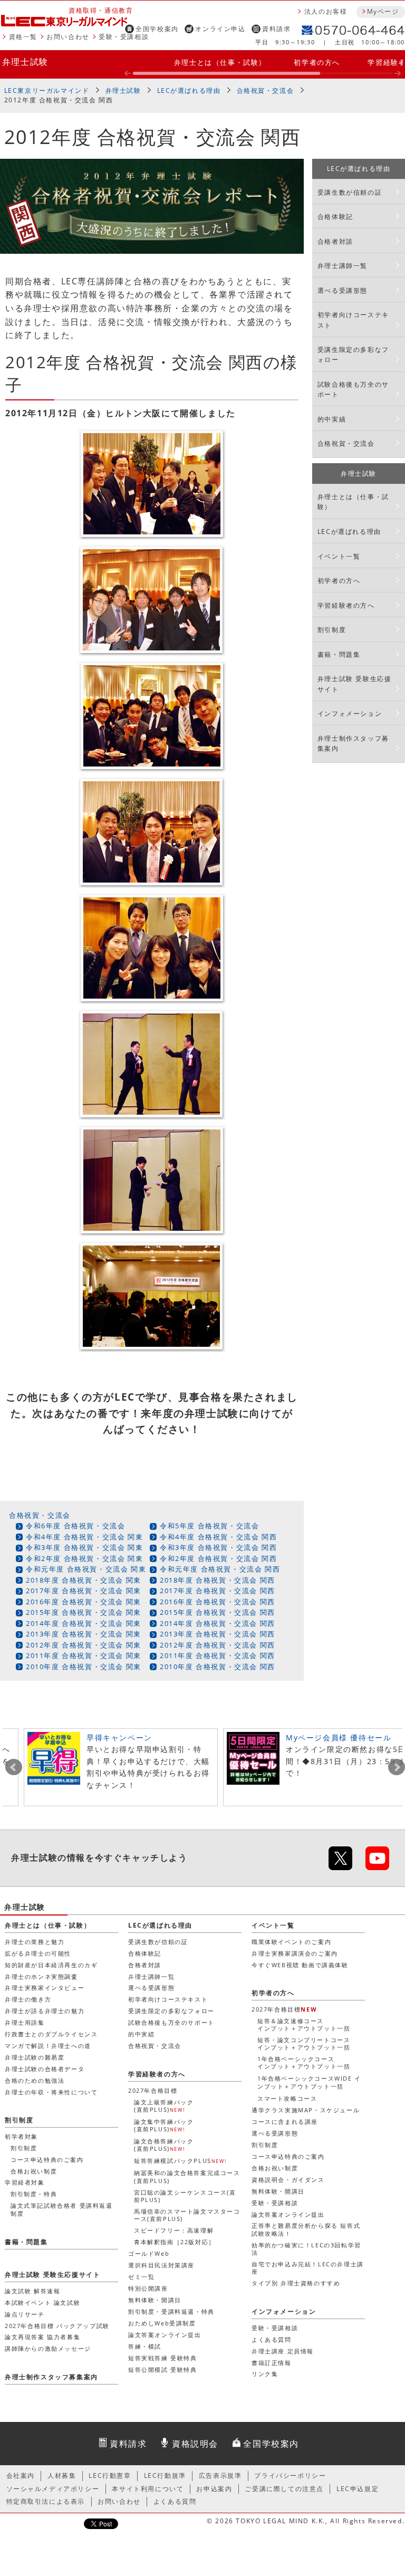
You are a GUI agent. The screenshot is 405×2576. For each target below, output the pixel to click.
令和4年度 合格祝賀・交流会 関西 (218, 1537)
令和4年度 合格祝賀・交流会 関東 (84, 1537)
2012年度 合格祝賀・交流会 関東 (84, 1645)
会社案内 (21, 2476)
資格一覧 (23, 37)
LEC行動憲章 (110, 2476)
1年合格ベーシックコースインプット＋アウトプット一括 (304, 2062)
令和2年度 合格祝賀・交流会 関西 (218, 1558)
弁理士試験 (25, 62)
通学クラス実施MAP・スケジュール (306, 2110)
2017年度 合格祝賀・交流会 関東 (84, 1591)
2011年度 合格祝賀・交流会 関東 (84, 1655)
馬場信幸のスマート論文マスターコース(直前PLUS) (187, 2215)
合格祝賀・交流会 (266, 90)
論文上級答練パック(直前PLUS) (164, 2106)
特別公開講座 (148, 2288)
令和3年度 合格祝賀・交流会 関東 (84, 1547)
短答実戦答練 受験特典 (163, 2358)
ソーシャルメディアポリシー (53, 2489)
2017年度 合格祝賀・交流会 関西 (218, 1591)
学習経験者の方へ (346, 605)
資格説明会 (195, 2444)
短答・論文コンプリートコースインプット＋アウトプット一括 (304, 2043)
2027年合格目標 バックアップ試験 (57, 2326)
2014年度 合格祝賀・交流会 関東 (84, 1623)
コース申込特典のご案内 (288, 2156)
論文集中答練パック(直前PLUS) (164, 2125)
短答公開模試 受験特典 (163, 2369)
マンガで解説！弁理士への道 (48, 2046)
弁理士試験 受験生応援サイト (355, 684)
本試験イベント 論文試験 (42, 2302)
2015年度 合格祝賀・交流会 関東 (84, 1612)
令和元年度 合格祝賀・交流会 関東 (86, 1569)
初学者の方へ (317, 62)
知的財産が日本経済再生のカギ (51, 1965)
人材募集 (62, 2476)
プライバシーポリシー (290, 2476)
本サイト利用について (148, 2489)
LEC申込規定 (358, 2489)
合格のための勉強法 (35, 2080)
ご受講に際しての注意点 (284, 2489)
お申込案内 (214, 2489)
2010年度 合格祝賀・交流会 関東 (84, 1667)
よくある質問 (272, 2339)
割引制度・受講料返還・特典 (171, 2311)
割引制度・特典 (34, 2194)
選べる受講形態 (343, 290)
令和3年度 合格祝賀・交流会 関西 (218, 1547)
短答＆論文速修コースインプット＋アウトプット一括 (304, 2024)
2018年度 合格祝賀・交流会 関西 (218, 1580)
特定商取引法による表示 (46, 2501)
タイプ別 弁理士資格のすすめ (296, 2283)
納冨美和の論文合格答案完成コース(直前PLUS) (187, 2176)
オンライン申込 (220, 29)
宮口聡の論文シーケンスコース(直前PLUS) (185, 2196)
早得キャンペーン (119, 1737)
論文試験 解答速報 (32, 2291)
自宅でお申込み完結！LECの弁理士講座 (308, 2268)
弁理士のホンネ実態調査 (41, 1976)
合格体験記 (335, 217)
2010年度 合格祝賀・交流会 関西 (218, 1667)
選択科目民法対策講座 (161, 2265)
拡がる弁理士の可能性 (38, 1953)
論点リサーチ (25, 2314)
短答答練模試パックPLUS (180, 2161)
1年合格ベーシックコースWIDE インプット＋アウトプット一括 (309, 2082)
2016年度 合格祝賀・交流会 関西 (218, 1602)
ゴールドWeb (149, 2253)
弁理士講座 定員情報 (283, 2351)
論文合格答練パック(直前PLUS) (164, 2145)
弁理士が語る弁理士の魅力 (45, 2011)
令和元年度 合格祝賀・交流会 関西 (220, 1569)
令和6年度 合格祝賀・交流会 (75, 1526)
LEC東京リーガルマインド (47, 90)
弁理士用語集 (25, 2022)
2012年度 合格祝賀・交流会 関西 (218, 1645)
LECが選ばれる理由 (189, 90)
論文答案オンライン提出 (288, 2214)
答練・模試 (145, 2346)
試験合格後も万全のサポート (353, 389)
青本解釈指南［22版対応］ (175, 2242)
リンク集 (265, 2374)
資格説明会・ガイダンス (288, 2180)
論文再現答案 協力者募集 (42, 2337)
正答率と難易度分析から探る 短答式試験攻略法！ (306, 2229)
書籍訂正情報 (272, 2363)
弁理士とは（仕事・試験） (220, 62)
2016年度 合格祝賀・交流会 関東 (84, 1602)
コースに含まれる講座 (285, 2122)
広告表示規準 (220, 2476)
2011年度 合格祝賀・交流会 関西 (218, 1655)
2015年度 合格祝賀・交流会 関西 (218, 1612)
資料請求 (276, 29)
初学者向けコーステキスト (353, 320)
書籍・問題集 (339, 654)
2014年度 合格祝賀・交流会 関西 (218, 1623)
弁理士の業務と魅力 (35, 1942)
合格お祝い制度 (275, 2168)
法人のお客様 (326, 11)
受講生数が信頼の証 (350, 192)
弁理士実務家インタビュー (45, 1988)
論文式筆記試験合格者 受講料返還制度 (62, 2209)
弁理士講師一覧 (343, 266)
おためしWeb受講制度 (162, 2323)
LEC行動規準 (165, 2476)
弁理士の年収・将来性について (51, 2092)
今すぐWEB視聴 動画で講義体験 (300, 1965)
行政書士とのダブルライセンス (51, 2034)
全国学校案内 (157, 29)
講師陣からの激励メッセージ (48, 2348)
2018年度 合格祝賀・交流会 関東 (84, 1580)
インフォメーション (350, 714)
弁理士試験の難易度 (35, 2057)
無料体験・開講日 (278, 2191)
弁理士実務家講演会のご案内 (295, 1953)
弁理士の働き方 (28, 1999)
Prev (14, 1767)
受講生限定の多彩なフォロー (353, 355)
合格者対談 (335, 241)
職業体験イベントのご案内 (291, 1942)
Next (397, 1767)
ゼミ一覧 (141, 2277)
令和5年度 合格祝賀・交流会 (209, 1526)
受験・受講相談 (124, 37)
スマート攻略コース (287, 2098)
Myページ (383, 11)
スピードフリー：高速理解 (174, 2230)
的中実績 (332, 419)
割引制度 (332, 630)
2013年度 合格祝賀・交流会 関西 (218, 1634)
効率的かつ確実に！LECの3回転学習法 (306, 2249)
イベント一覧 (339, 556)
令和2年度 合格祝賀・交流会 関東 (84, 1558)
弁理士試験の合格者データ (45, 2069)
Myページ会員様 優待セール (339, 1737)
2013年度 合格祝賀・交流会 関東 (84, 1634)
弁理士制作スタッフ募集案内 (353, 743)
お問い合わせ (68, 37)
